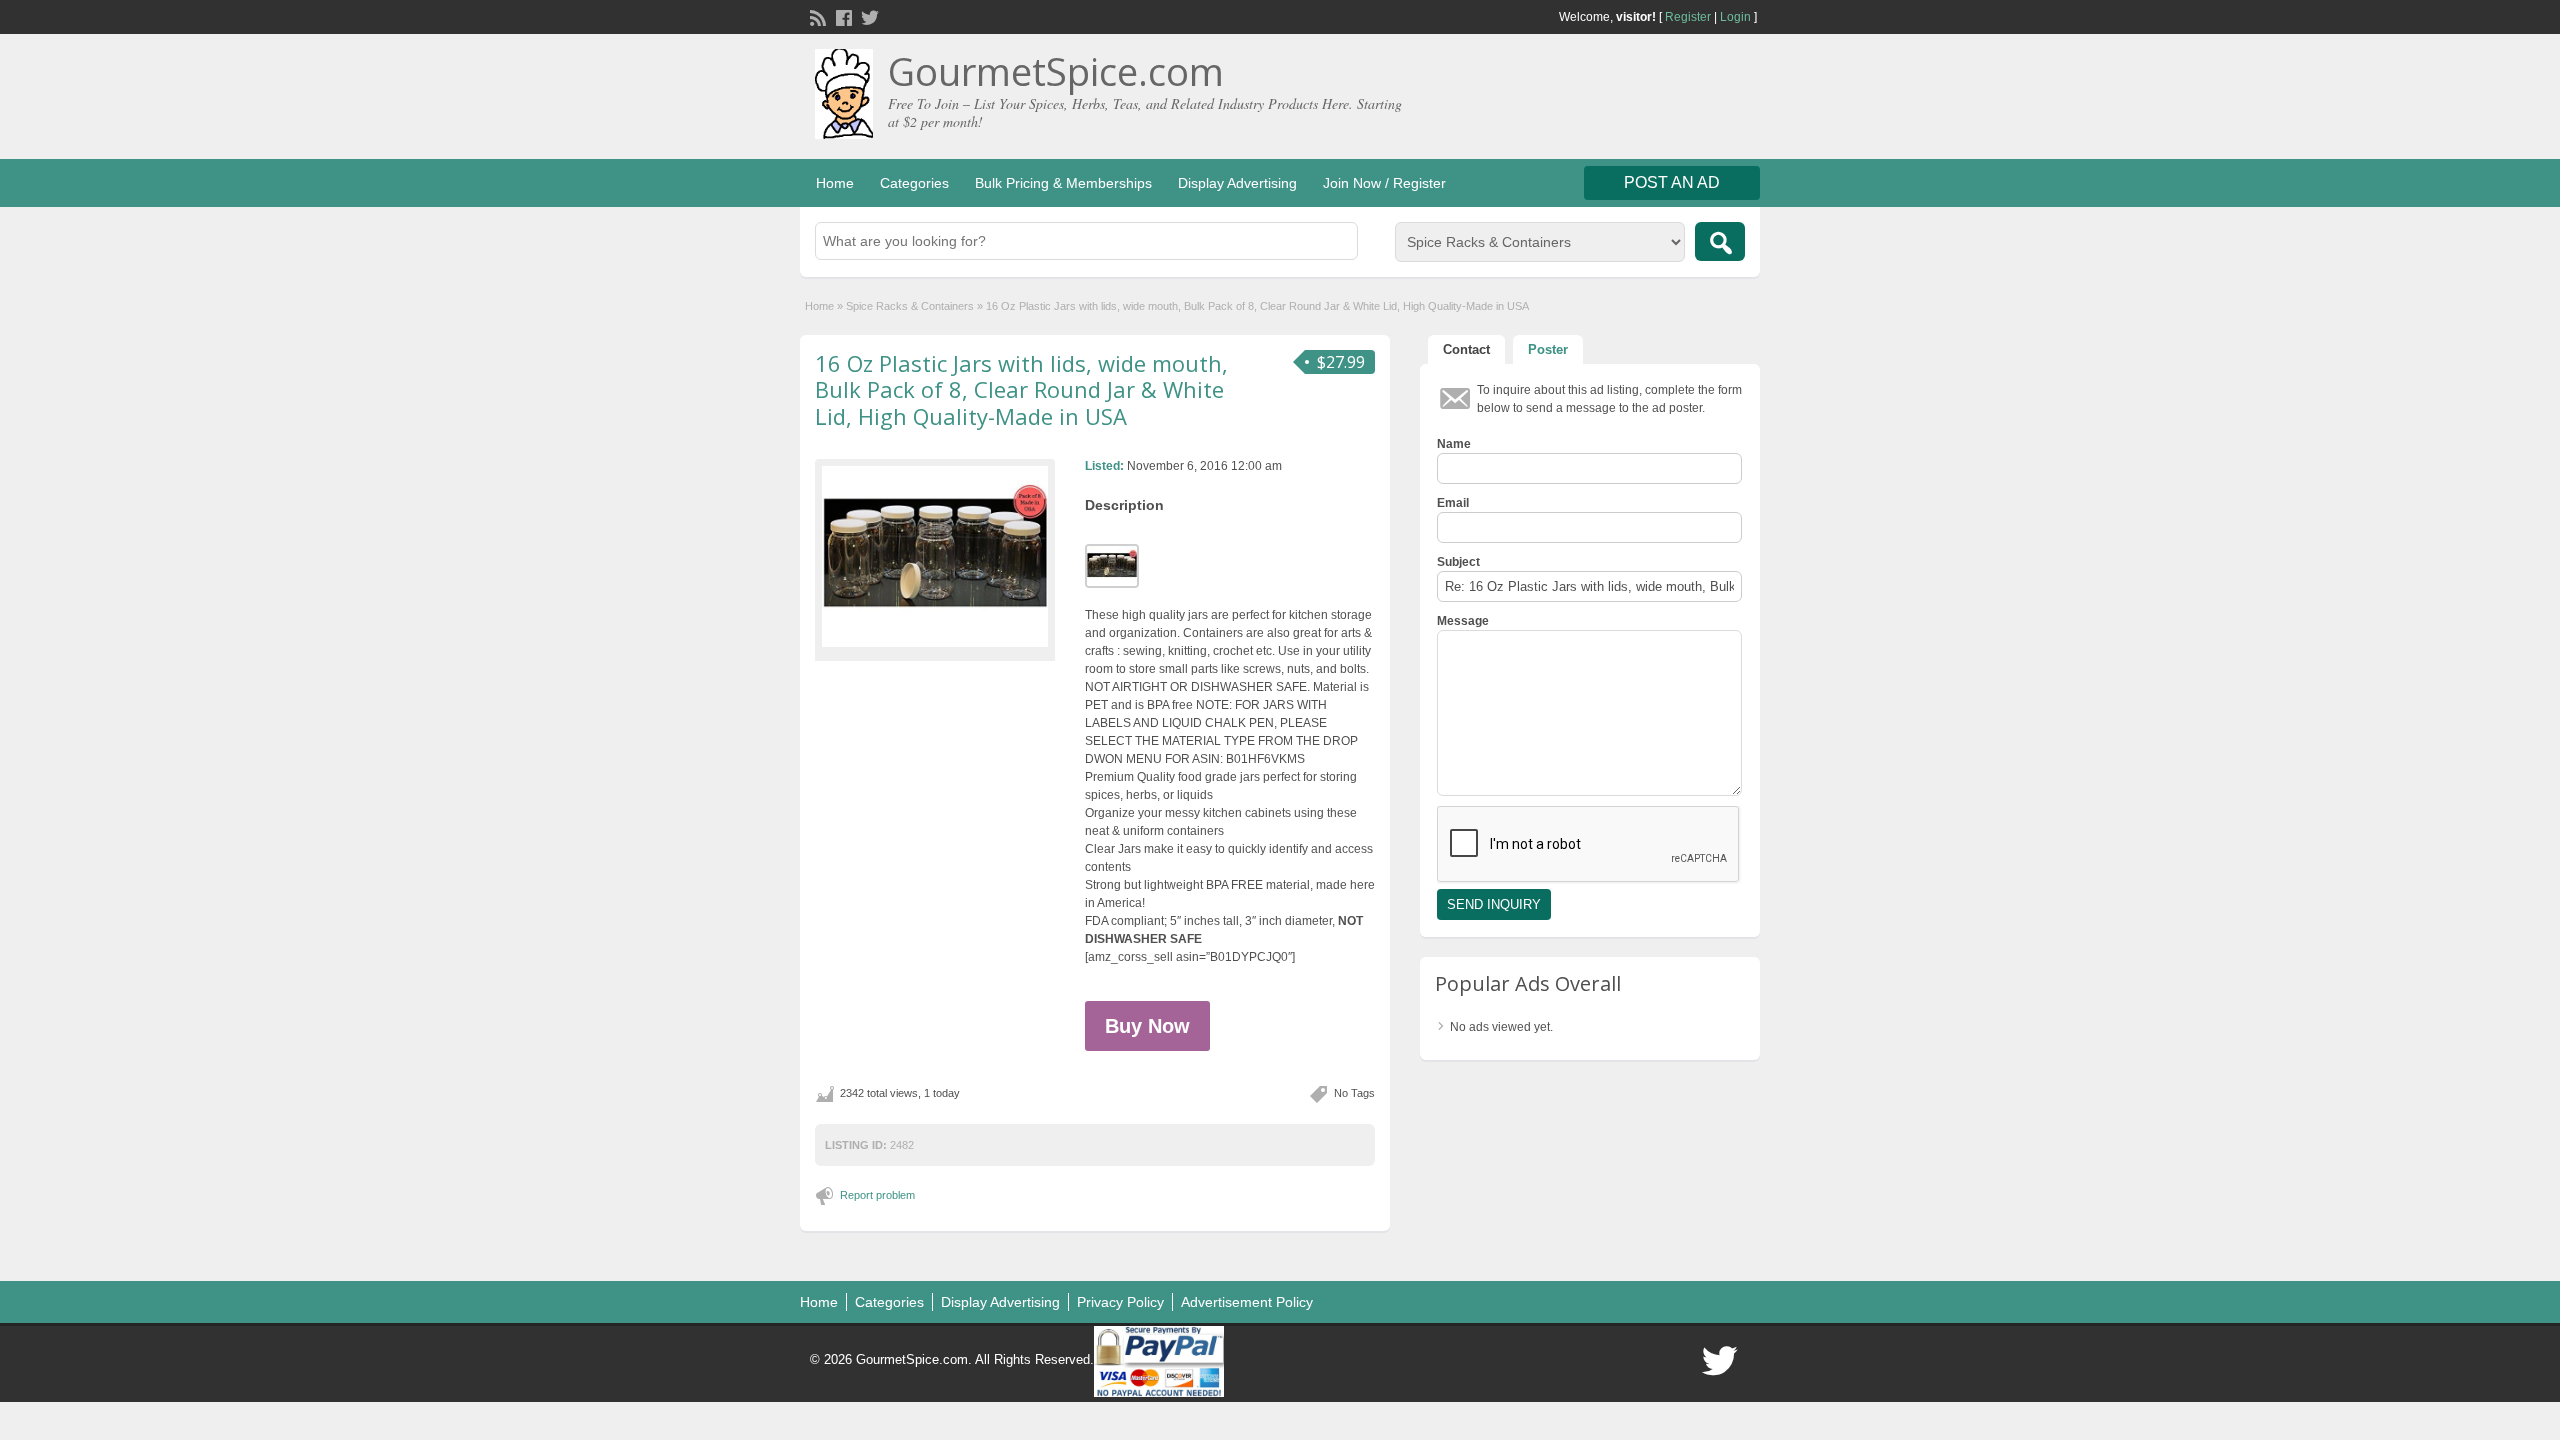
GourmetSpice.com (1056, 71)
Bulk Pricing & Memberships (1063, 183)
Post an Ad (1672, 182)
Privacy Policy (1120, 1302)
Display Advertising (1237, 183)
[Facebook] (842, 16)
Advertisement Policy (1247, 1302)
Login (1735, 17)
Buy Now (1147, 1026)
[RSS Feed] (816, 16)
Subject (1458, 562)
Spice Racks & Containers (910, 306)
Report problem (877, 1195)
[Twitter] (868, 16)
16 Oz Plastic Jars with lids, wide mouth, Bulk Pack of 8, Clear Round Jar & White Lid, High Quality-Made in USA (1021, 389)
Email (1453, 503)
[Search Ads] (1720, 241)
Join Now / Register (1384, 183)
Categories (914, 183)
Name (1454, 444)
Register (1688, 17)
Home (835, 183)
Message (1463, 621)
